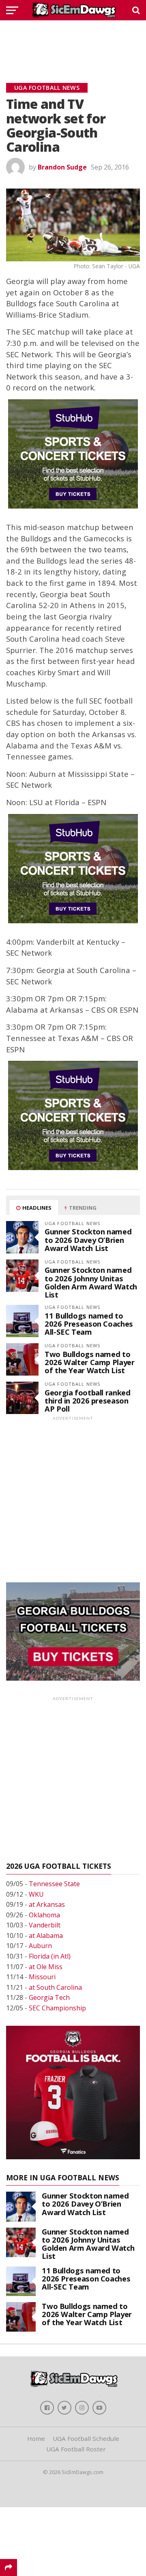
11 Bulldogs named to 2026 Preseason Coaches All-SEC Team (89, 1324)
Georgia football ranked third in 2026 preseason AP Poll (88, 1400)
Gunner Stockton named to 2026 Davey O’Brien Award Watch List (88, 1239)
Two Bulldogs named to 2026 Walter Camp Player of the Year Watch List (90, 1362)
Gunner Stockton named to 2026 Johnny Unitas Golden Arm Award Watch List (91, 1282)
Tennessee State (54, 1884)
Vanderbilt (45, 1925)
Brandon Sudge (62, 167)
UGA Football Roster (76, 2449)
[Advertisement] (73, 42)
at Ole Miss (46, 1967)
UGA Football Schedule (86, 2438)
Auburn (40, 1946)
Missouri (42, 1977)
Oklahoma (44, 1915)
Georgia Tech (49, 1997)
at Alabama (46, 1936)
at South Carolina (55, 1987)
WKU (36, 1894)
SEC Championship (57, 2008)
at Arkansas (47, 1904)
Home (36, 2438)
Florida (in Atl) (50, 1956)
